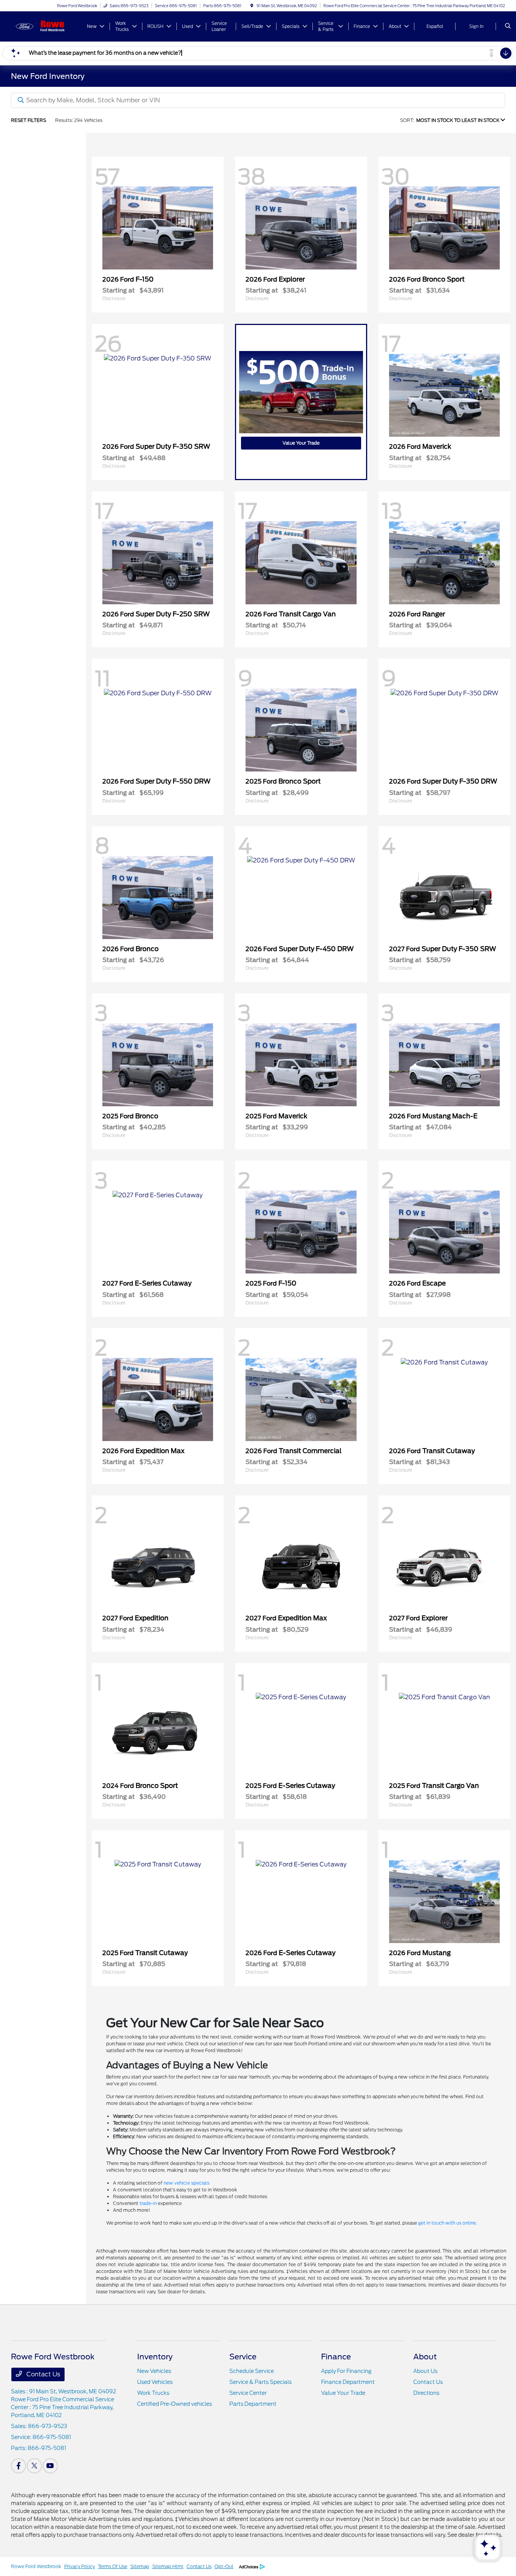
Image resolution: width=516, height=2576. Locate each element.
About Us (425, 2371)
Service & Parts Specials (260, 2382)
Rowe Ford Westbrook (36, 2566)
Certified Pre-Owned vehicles (175, 2404)
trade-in (148, 2203)
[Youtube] (50, 2466)
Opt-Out (224, 2566)
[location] (252, 6)
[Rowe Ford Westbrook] (45, 26)
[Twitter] (34, 2466)
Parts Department (253, 2404)
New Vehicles (154, 2371)
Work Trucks (153, 2393)
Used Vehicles (155, 2382)
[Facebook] (19, 2466)
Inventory (155, 2357)
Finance (336, 2357)
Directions (426, 2393)
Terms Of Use (113, 2566)
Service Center (248, 2393)
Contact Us (42, 2374)
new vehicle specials (186, 2183)
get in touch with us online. (448, 2223)
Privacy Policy (80, 2566)
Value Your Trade (301, 443)
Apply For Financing (346, 2371)
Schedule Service (252, 2371)
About (425, 2357)
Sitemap (140, 2566)
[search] (508, 26)
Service (243, 2357)
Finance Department (348, 2382)
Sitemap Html (168, 2566)
